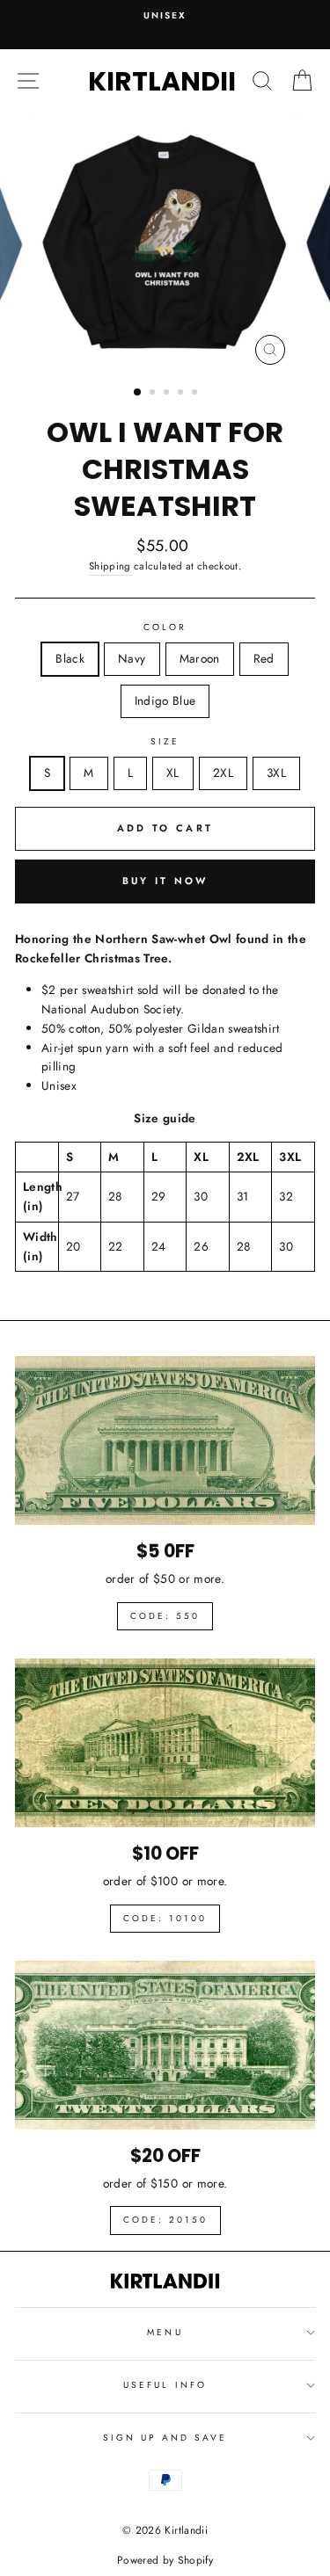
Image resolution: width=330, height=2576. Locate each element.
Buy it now (165, 881)
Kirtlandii (162, 81)
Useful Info (165, 2385)
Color (165, 627)
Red (264, 658)
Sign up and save (165, 2438)
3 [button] (168, 394)
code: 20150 (165, 2220)
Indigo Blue (165, 700)
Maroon (200, 658)
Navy (132, 658)
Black (70, 658)
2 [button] (154, 394)
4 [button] (182, 394)
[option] (165, 16)
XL (173, 773)
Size (165, 741)
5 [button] (196, 394)
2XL (223, 773)
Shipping (110, 566)
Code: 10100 (165, 1918)
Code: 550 (165, 1616)
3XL (276, 773)
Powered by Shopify (165, 2560)
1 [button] (138, 393)
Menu (165, 2332)
